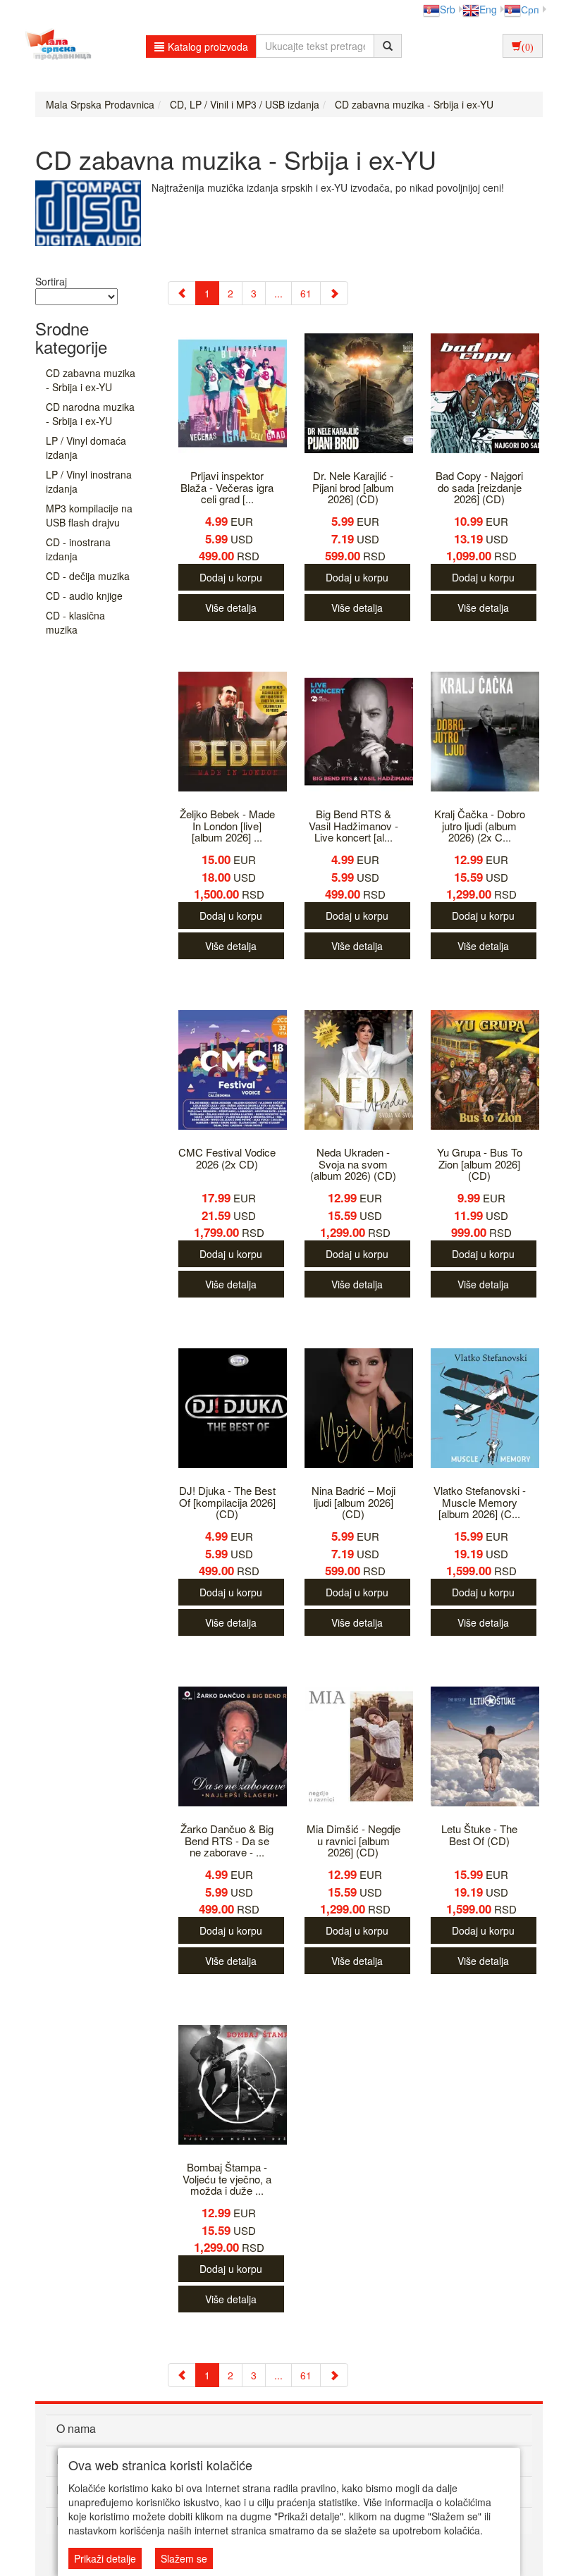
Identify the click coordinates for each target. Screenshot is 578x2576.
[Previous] (182, 293)
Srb (448, 9)
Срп (530, 9)
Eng (488, 9)
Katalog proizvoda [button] (208, 47)
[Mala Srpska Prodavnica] (55, 46)
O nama (76, 2428)
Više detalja (231, 608)
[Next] (334, 293)
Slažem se (184, 2558)
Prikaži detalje (105, 2558)
